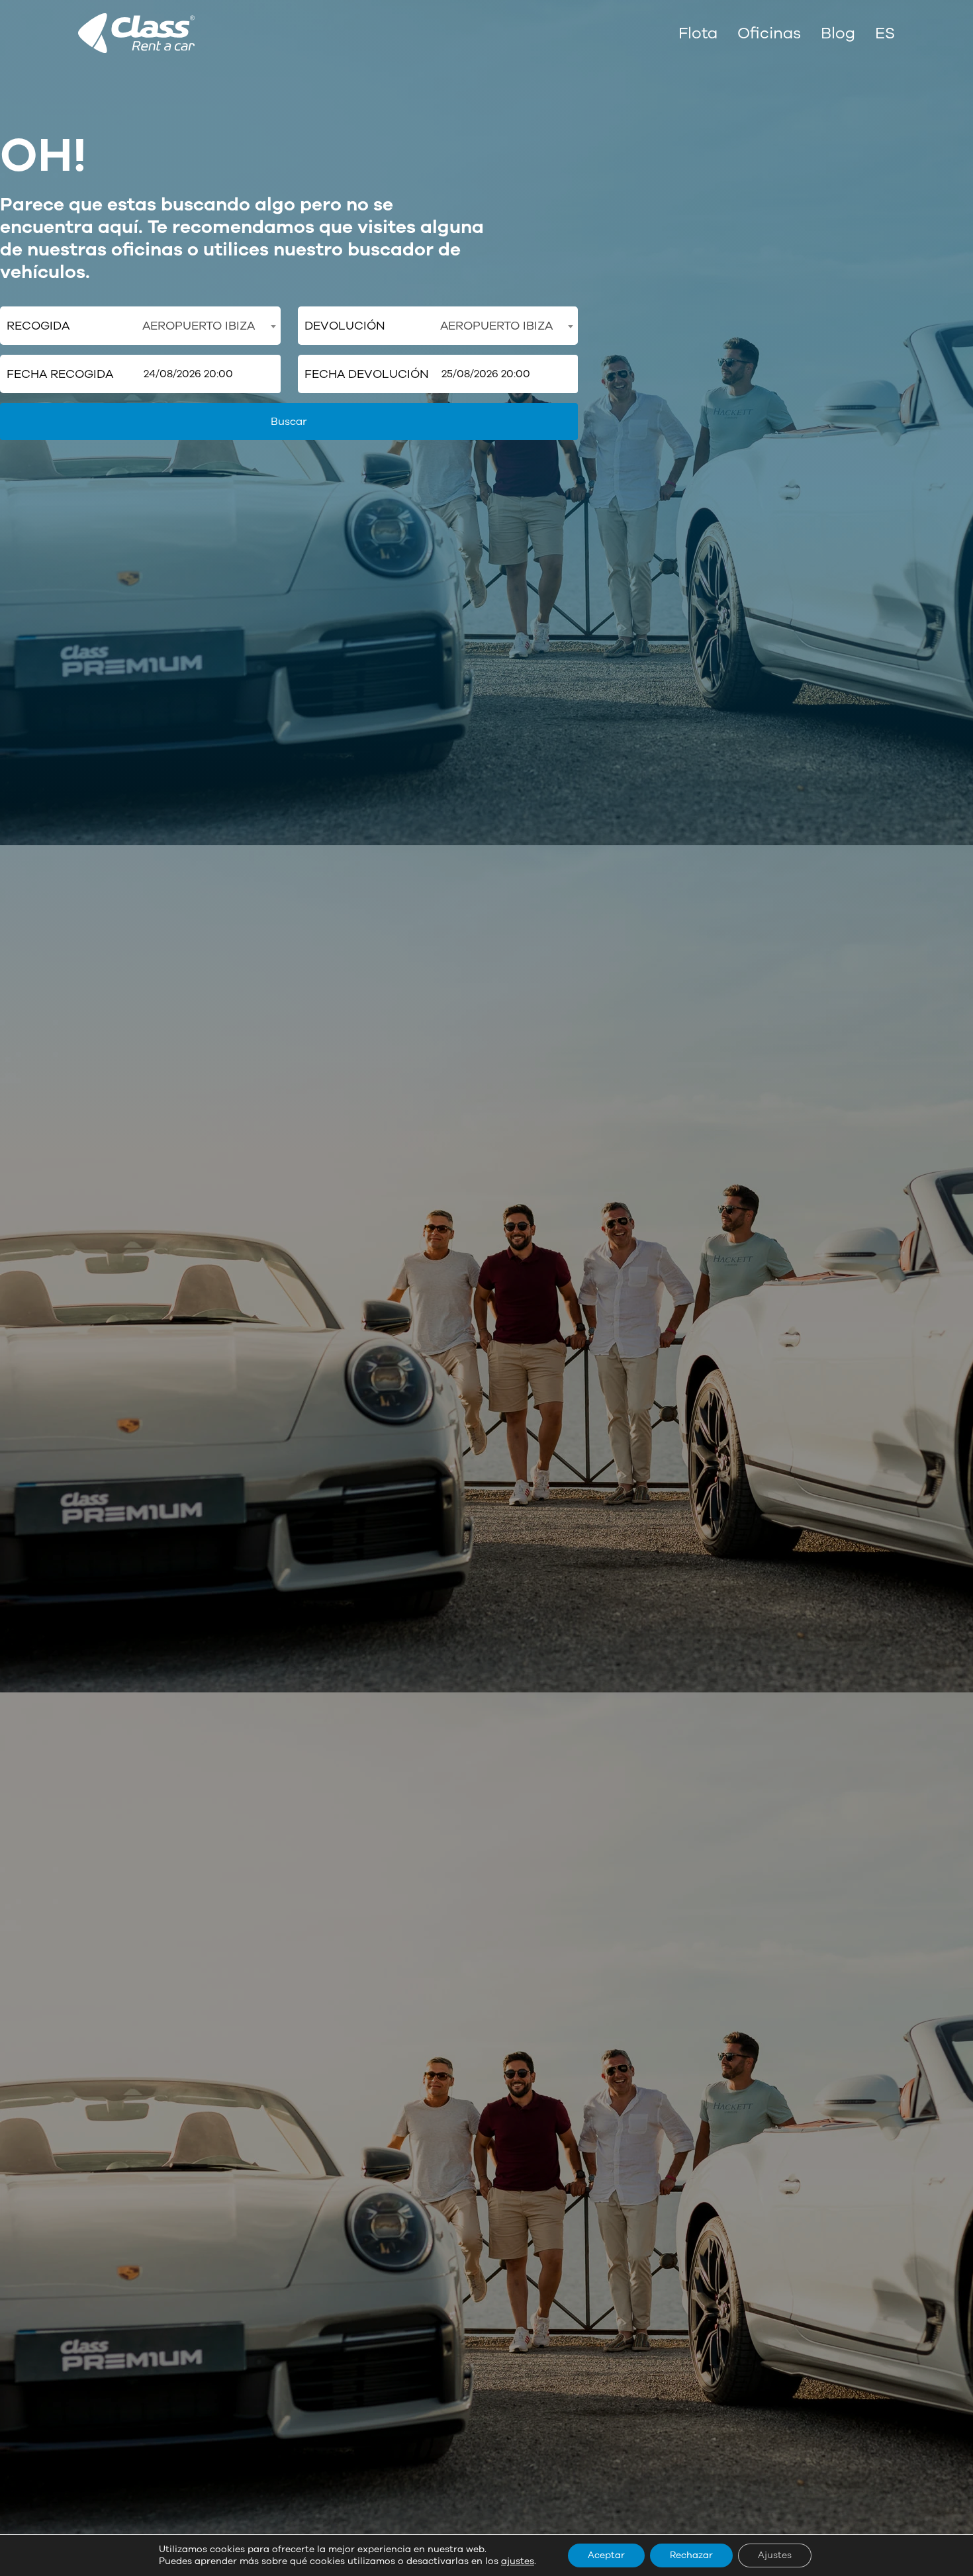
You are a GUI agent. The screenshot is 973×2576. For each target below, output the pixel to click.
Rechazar (691, 2555)
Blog (838, 33)
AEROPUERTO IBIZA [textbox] (199, 326)
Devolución (345, 326)
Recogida (38, 326)
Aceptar (606, 2555)
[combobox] (208, 326)
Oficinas (769, 33)
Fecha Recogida (60, 374)
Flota (698, 33)
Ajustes (775, 2555)
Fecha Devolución (367, 374)
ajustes (518, 2561)
